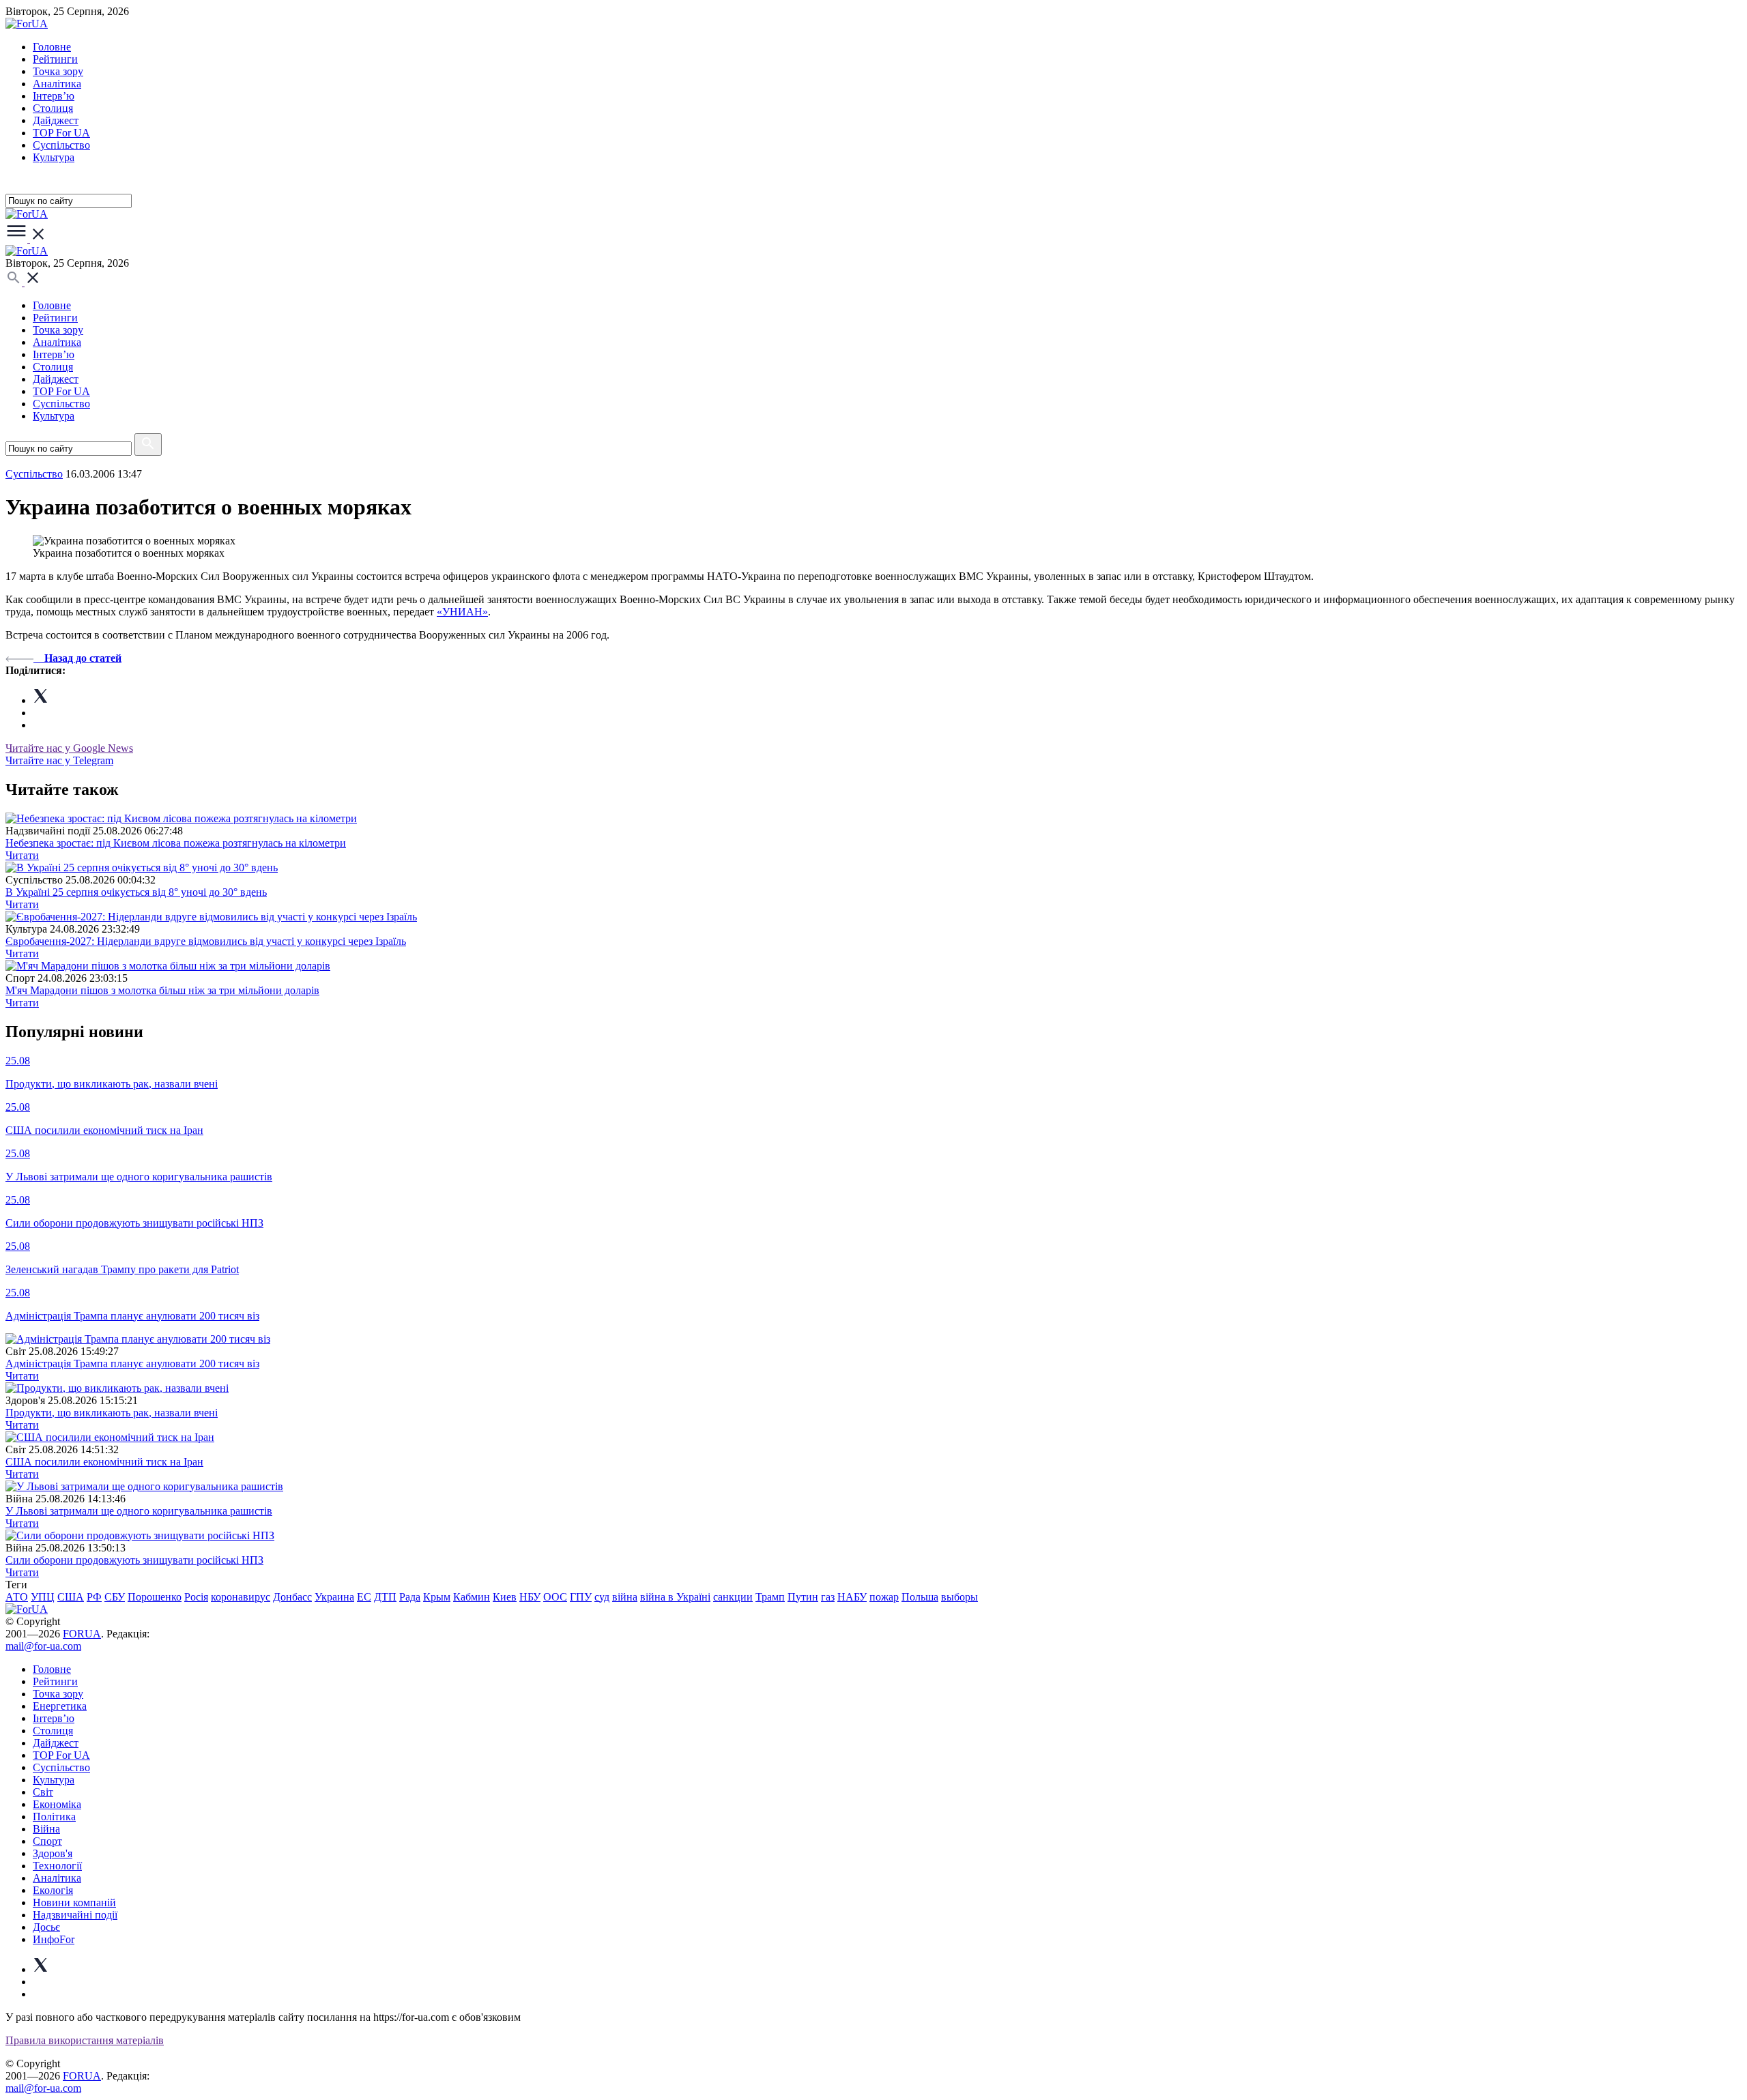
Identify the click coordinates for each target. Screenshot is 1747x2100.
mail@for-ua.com (43, 1646)
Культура (54, 157)
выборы (959, 1597)
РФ (94, 1597)
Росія (196, 1597)
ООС (555, 1597)
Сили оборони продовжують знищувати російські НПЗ (134, 1560)
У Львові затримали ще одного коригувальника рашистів (139, 1511)
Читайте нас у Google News (69, 748)
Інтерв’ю (54, 96)
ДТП (385, 1597)
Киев (505, 1597)
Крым (437, 1597)
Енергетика (60, 1706)
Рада (410, 1597)
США (71, 1597)
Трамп (770, 1597)
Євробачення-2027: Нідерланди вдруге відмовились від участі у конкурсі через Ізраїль (206, 941)
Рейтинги (55, 59)
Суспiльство (61, 145)
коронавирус (241, 1597)
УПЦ (43, 1597)
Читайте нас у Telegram (59, 760)
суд (602, 1597)
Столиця (53, 108)
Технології (57, 1866)
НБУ (530, 1597)
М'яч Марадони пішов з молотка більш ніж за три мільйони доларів (162, 990)
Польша (920, 1597)
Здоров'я (53, 1853)
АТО (17, 1597)
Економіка (57, 1804)
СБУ (115, 1597)
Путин (803, 1597)
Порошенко (155, 1597)
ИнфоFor (54, 1939)
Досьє (46, 1927)
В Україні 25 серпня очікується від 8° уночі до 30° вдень (136, 892)
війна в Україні (675, 1597)
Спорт (47, 1841)
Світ (43, 1792)
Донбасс (292, 1597)
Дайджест (56, 120)
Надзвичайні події (75, 1915)
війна (625, 1597)
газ (828, 1597)
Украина (334, 1597)
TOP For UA (61, 133)
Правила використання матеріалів (85, 2040)
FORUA (82, 1634)
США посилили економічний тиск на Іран (104, 1462)
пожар (884, 1597)
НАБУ (852, 1597)
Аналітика (57, 84)
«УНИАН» (462, 612)
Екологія (53, 1890)
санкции (733, 1597)
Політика (54, 1817)
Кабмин (472, 1597)
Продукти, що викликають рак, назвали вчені (112, 1413)
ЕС (364, 1597)
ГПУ (581, 1597)
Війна (46, 1829)
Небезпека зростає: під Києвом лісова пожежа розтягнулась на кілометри (176, 843)
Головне (52, 47)
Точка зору (58, 71)
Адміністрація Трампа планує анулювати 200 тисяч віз (132, 1363)
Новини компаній (74, 1902)
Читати (22, 855)
